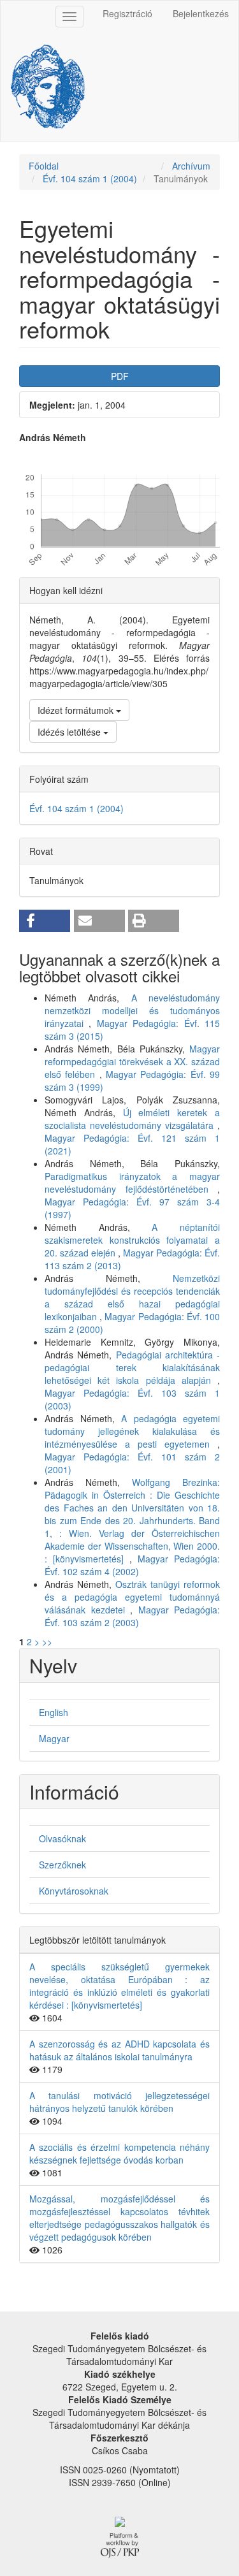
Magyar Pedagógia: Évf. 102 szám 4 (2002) (132, 1565)
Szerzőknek (62, 1865)
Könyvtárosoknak (74, 1891)
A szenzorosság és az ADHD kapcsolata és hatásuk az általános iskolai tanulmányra (119, 2050)
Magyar (54, 1738)
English (54, 1712)
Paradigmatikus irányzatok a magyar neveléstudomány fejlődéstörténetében (132, 1182)
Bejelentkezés (201, 13)
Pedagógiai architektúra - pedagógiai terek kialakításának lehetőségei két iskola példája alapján (132, 1367)
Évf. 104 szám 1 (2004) (90, 178)
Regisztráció (127, 13)
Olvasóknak (62, 1838)
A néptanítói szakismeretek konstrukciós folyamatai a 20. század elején (132, 1240)
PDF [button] (120, 376)
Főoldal (44, 166)
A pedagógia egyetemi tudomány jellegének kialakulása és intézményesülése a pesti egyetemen (132, 1431)
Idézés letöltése (70, 732)
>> (47, 1641)
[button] (45, 921)
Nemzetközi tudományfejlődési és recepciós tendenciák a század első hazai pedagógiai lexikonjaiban (132, 1297)
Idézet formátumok (77, 710)
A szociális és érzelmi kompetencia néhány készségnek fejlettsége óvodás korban (119, 2153)
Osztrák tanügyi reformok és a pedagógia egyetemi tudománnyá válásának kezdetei (132, 1597)
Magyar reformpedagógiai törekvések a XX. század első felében (132, 1061)
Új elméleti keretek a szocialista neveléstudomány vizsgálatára (132, 1119)
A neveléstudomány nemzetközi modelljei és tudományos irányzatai (132, 1010)
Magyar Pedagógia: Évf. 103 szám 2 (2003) (132, 1616)
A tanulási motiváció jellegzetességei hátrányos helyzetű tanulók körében (119, 2102)
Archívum (191, 166)
